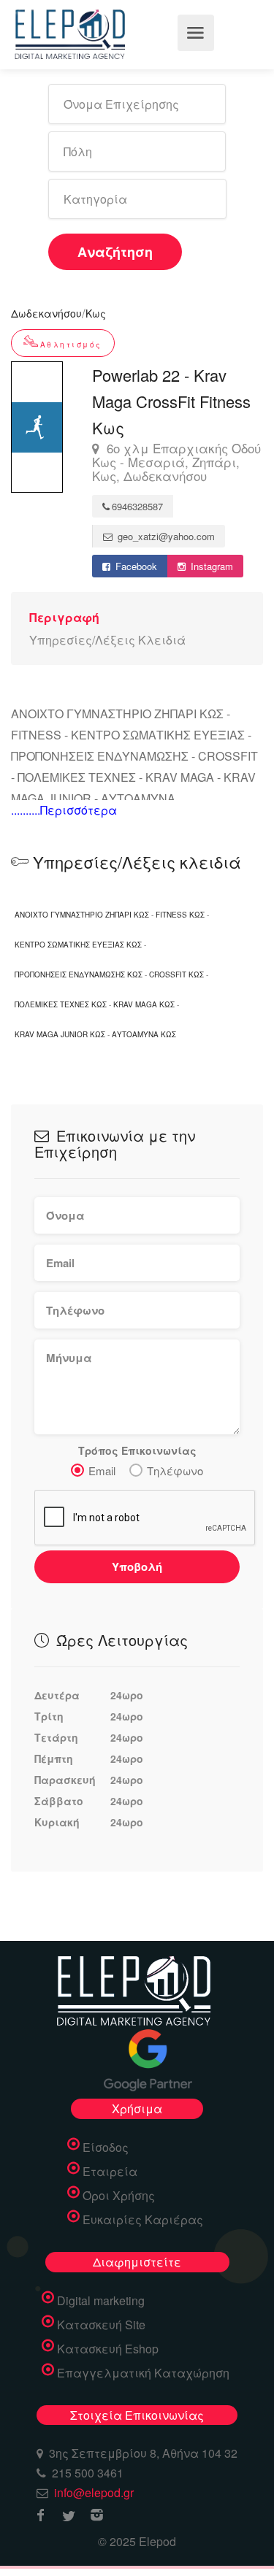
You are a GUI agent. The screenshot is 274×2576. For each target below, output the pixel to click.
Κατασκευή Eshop (108, 2349)
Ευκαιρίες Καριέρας (143, 2220)
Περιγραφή (64, 617)
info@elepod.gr (94, 2492)
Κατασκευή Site (101, 2325)
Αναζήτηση (115, 252)
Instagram (210, 566)
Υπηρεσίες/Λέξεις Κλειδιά (107, 640)
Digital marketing (101, 2301)
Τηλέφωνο (175, 1470)
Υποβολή (137, 1566)
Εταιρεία (110, 2172)
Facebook (135, 566)
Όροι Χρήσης (119, 2196)
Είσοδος (106, 2148)
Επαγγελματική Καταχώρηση (143, 2373)
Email (102, 1470)
